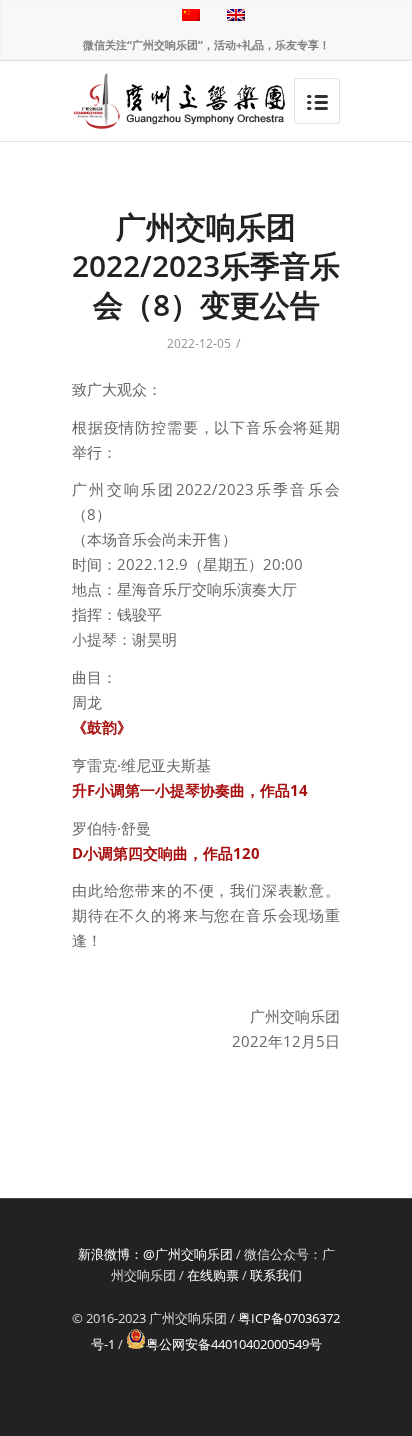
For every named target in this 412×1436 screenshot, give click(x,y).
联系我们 (276, 1275)
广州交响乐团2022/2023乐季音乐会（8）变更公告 (206, 265)
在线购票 (213, 1275)
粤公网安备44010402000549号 (234, 1344)
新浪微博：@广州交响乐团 (155, 1254)
